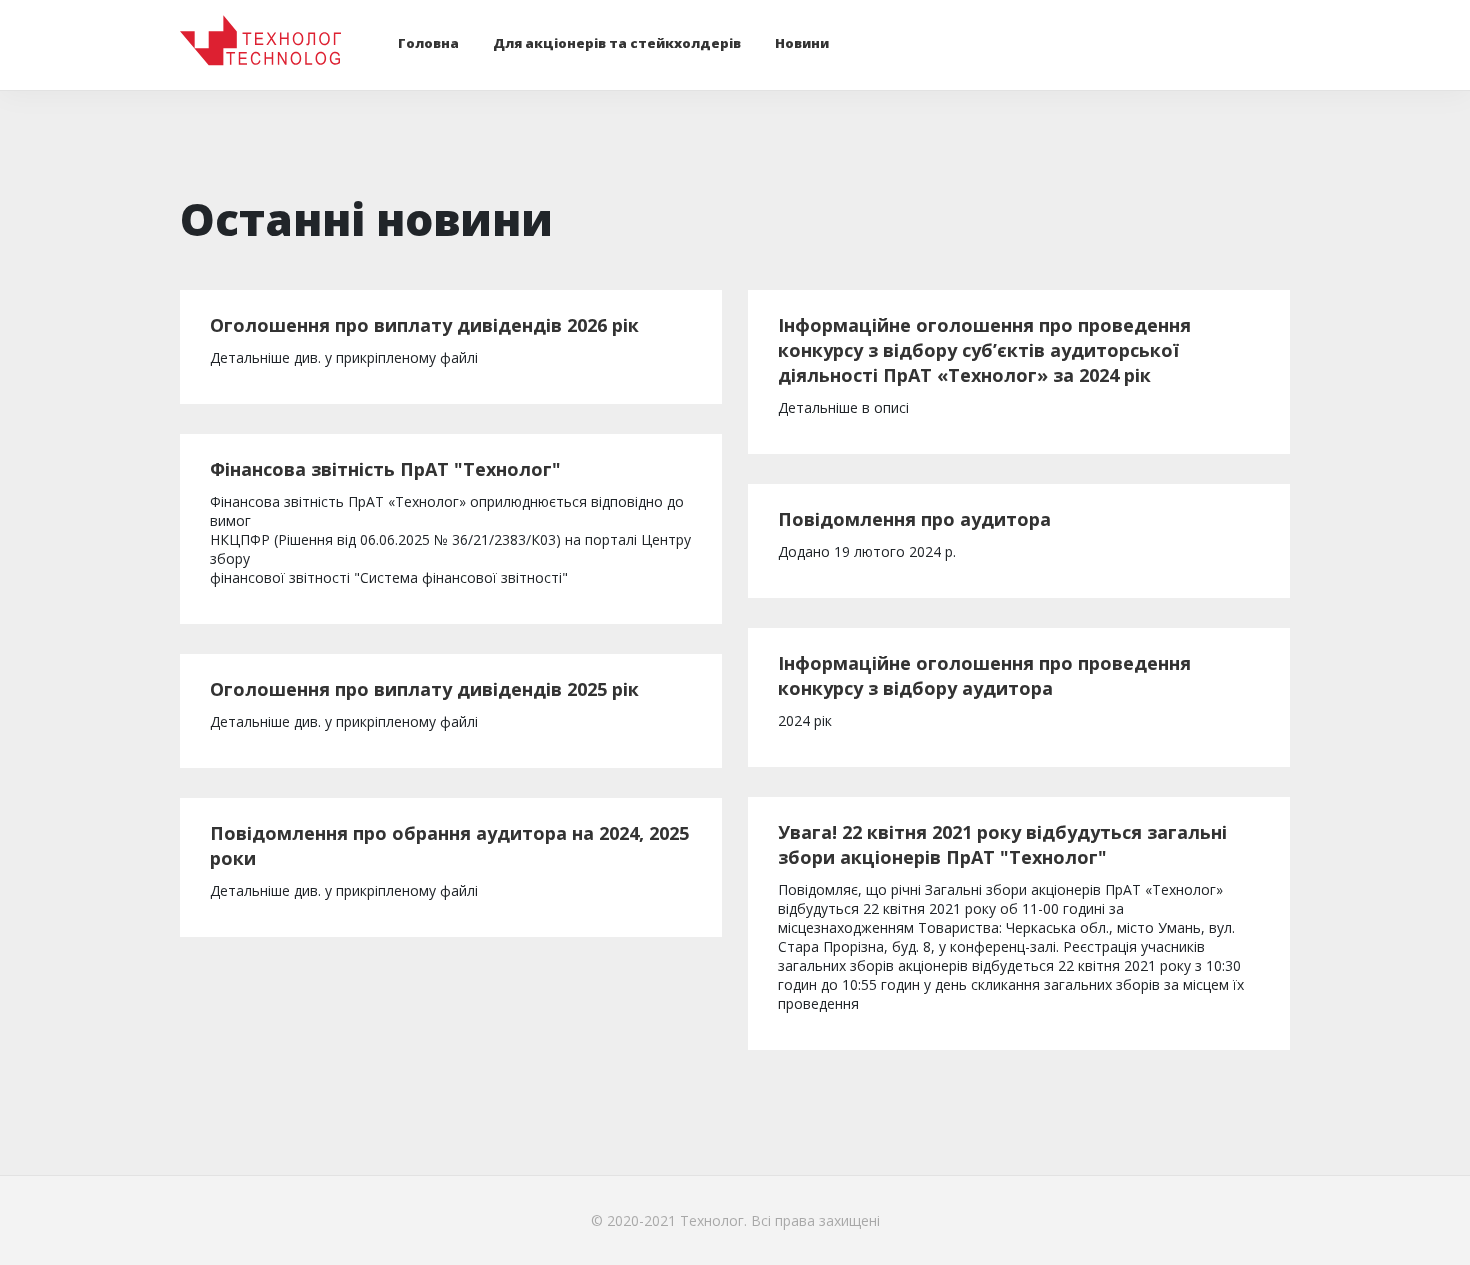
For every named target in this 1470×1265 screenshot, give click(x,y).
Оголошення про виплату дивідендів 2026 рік (424, 325)
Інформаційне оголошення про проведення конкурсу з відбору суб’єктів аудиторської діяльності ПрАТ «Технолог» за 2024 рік (984, 350)
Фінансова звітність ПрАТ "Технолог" (385, 469)
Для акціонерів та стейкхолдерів (617, 43)
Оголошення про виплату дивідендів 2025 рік (424, 689)
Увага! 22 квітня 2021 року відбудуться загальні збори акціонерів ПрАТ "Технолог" (1002, 844)
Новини (802, 43)
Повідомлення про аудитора (914, 519)
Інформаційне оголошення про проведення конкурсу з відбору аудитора (984, 675)
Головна (428, 43)
